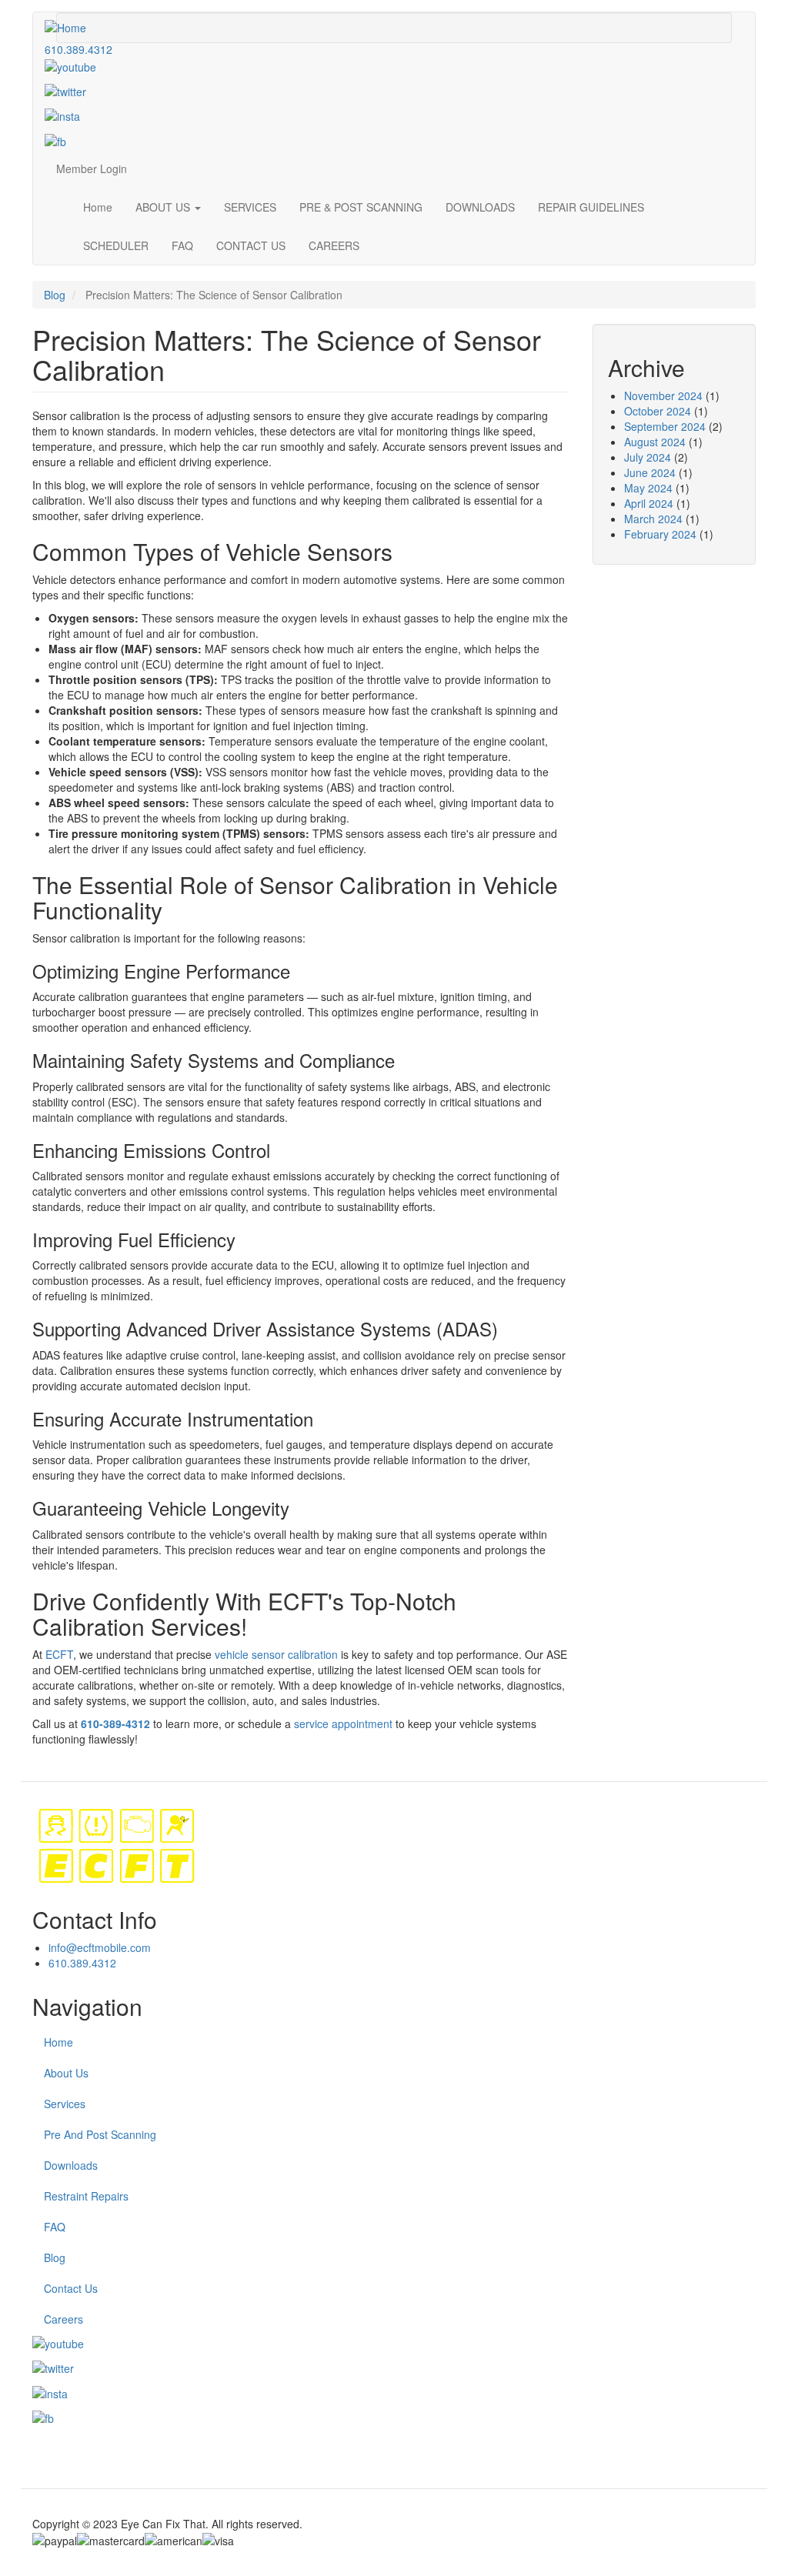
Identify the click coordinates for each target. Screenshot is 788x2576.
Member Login (92, 169)
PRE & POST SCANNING (361, 207)
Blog (55, 295)
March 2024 (653, 519)
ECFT (59, 1654)
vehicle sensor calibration (276, 1654)
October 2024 (658, 411)
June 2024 (650, 472)
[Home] (71, 27)
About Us (66, 2073)
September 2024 (665, 426)
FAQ (182, 245)
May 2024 (648, 488)
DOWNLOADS (480, 207)
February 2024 (660, 534)
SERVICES (250, 207)
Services (65, 2104)
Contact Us (71, 2288)
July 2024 (648, 457)
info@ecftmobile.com (100, 1947)
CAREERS (334, 245)
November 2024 (663, 395)
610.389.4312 (78, 49)
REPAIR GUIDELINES (591, 207)
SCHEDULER (116, 245)
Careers (63, 2319)
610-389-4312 (115, 1723)
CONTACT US (251, 245)
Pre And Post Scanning (100, 2134)
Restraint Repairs (86, 2196)
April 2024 (649, 503)
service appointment (343, 1723)
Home (98, 207)
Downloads (71, 2165)
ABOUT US (164, 207)
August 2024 (655, 442)
